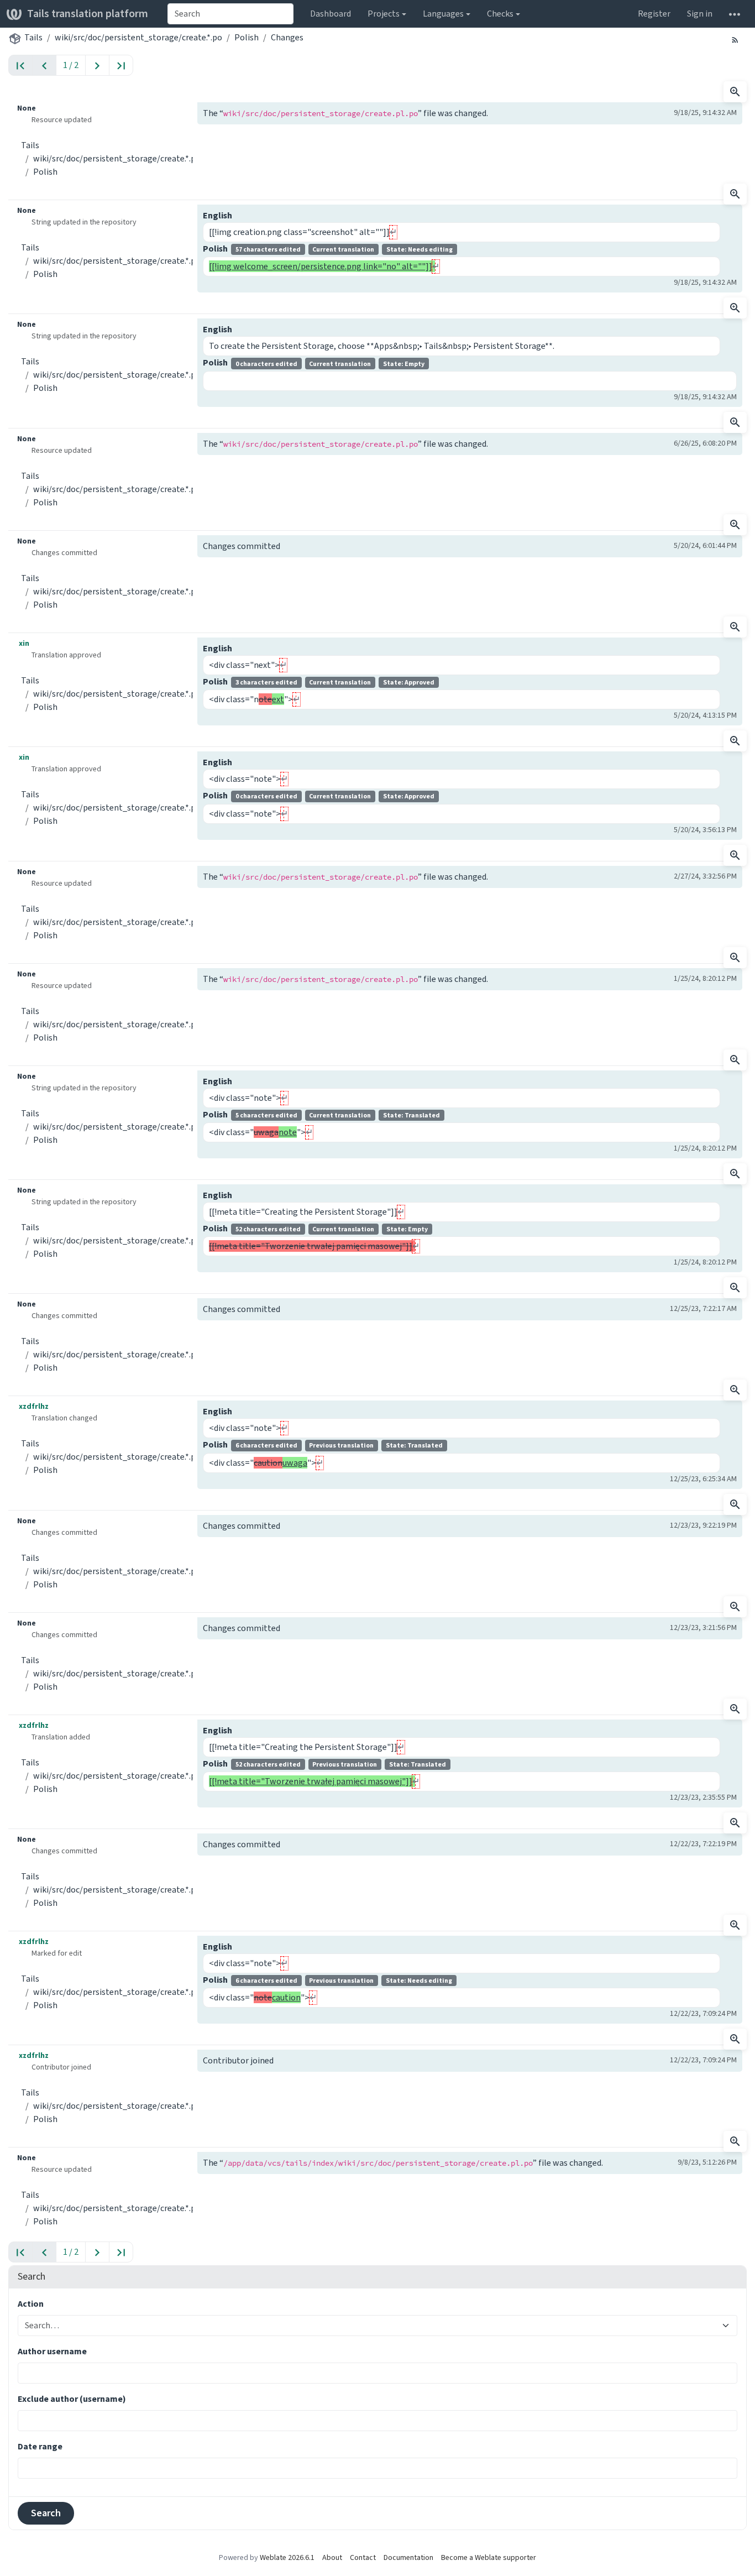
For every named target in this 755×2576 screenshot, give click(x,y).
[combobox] (230, 14)
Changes (287, 37)
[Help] (735, 14)
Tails (33, 37)
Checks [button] (500, 14)
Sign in (700, 14)
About (332, 2557)
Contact (363, 2557)
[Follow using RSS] (735, 39)
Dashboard (331, 14)
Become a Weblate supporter (489, 2557)
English (217, 215)
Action (31, 2304)
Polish (247, 37)
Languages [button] (443, 14)
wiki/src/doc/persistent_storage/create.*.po (138, 37)
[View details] (735, 92)
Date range (40, 2446)
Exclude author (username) (72, 2399)
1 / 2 (71, 65)
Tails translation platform (88, 14)
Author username (52, 2351)
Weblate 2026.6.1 (287, 2557)
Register (654, 14)
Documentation (408, 2557)
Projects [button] (384, 14)
